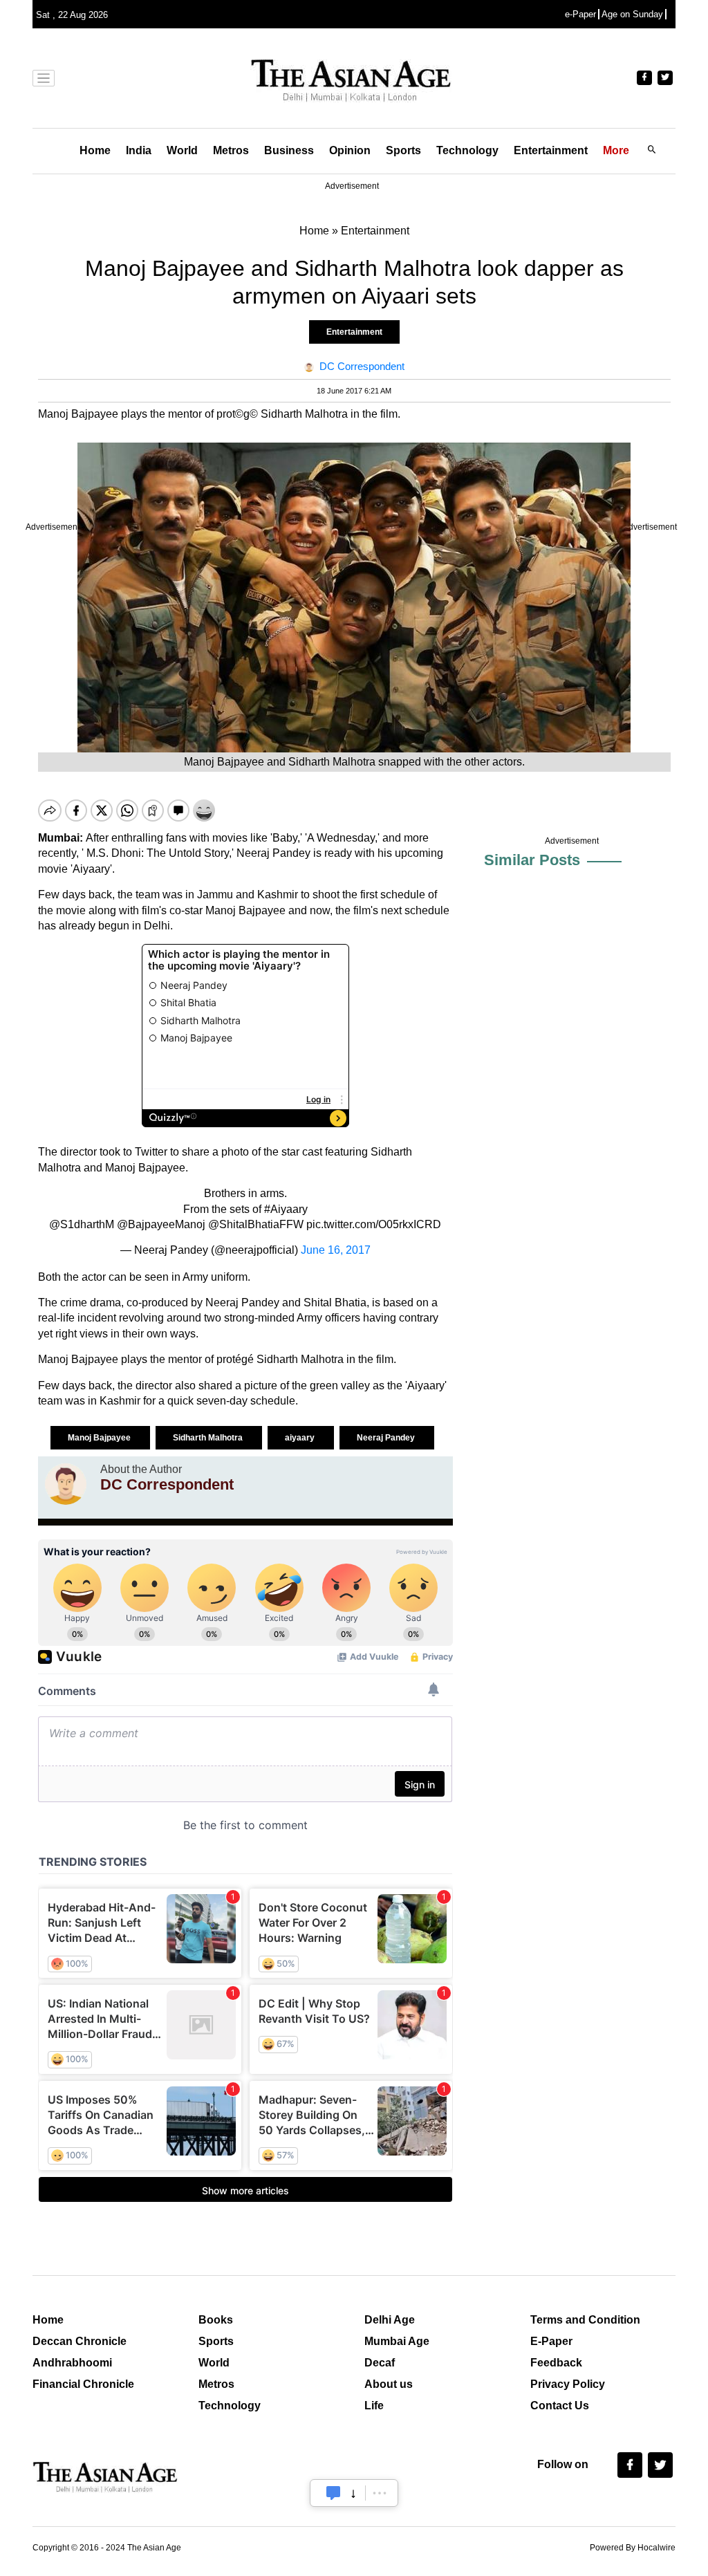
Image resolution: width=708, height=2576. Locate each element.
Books (216, 2320)
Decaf (380, 2363)
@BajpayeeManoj (161, 1224)
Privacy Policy (568, 2384)
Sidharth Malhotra (209, 1438)
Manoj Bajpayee (100, 1438)
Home (95, 150)
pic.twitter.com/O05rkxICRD (374, 1224)
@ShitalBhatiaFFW (256, 1224)
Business (289, 150)
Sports (403, 150)
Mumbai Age (397, 2341)
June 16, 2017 (336, 1250)
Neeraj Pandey (387, 1438)
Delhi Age (390, 2320)
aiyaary (301, 1438)
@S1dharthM (82, 1224)
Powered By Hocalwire (633, 2548)
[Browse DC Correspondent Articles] (66, 1484)
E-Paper (551, 2341)
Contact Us (560, 2406)
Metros (231, 150)
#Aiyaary (286, 1209)
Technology (467, 150)
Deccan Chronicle (80, 2341)
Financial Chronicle (83, 2384)
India (139, 150)
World (182, 150)
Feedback (556, 2363)
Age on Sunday (632, 14)
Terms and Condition (585, 2320)
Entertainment (551, 150)
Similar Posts (532, 860)
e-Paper (580, 14)
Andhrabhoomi (72, 2363)
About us (389, 2384)
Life (374, 2406)
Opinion (350, 150)
